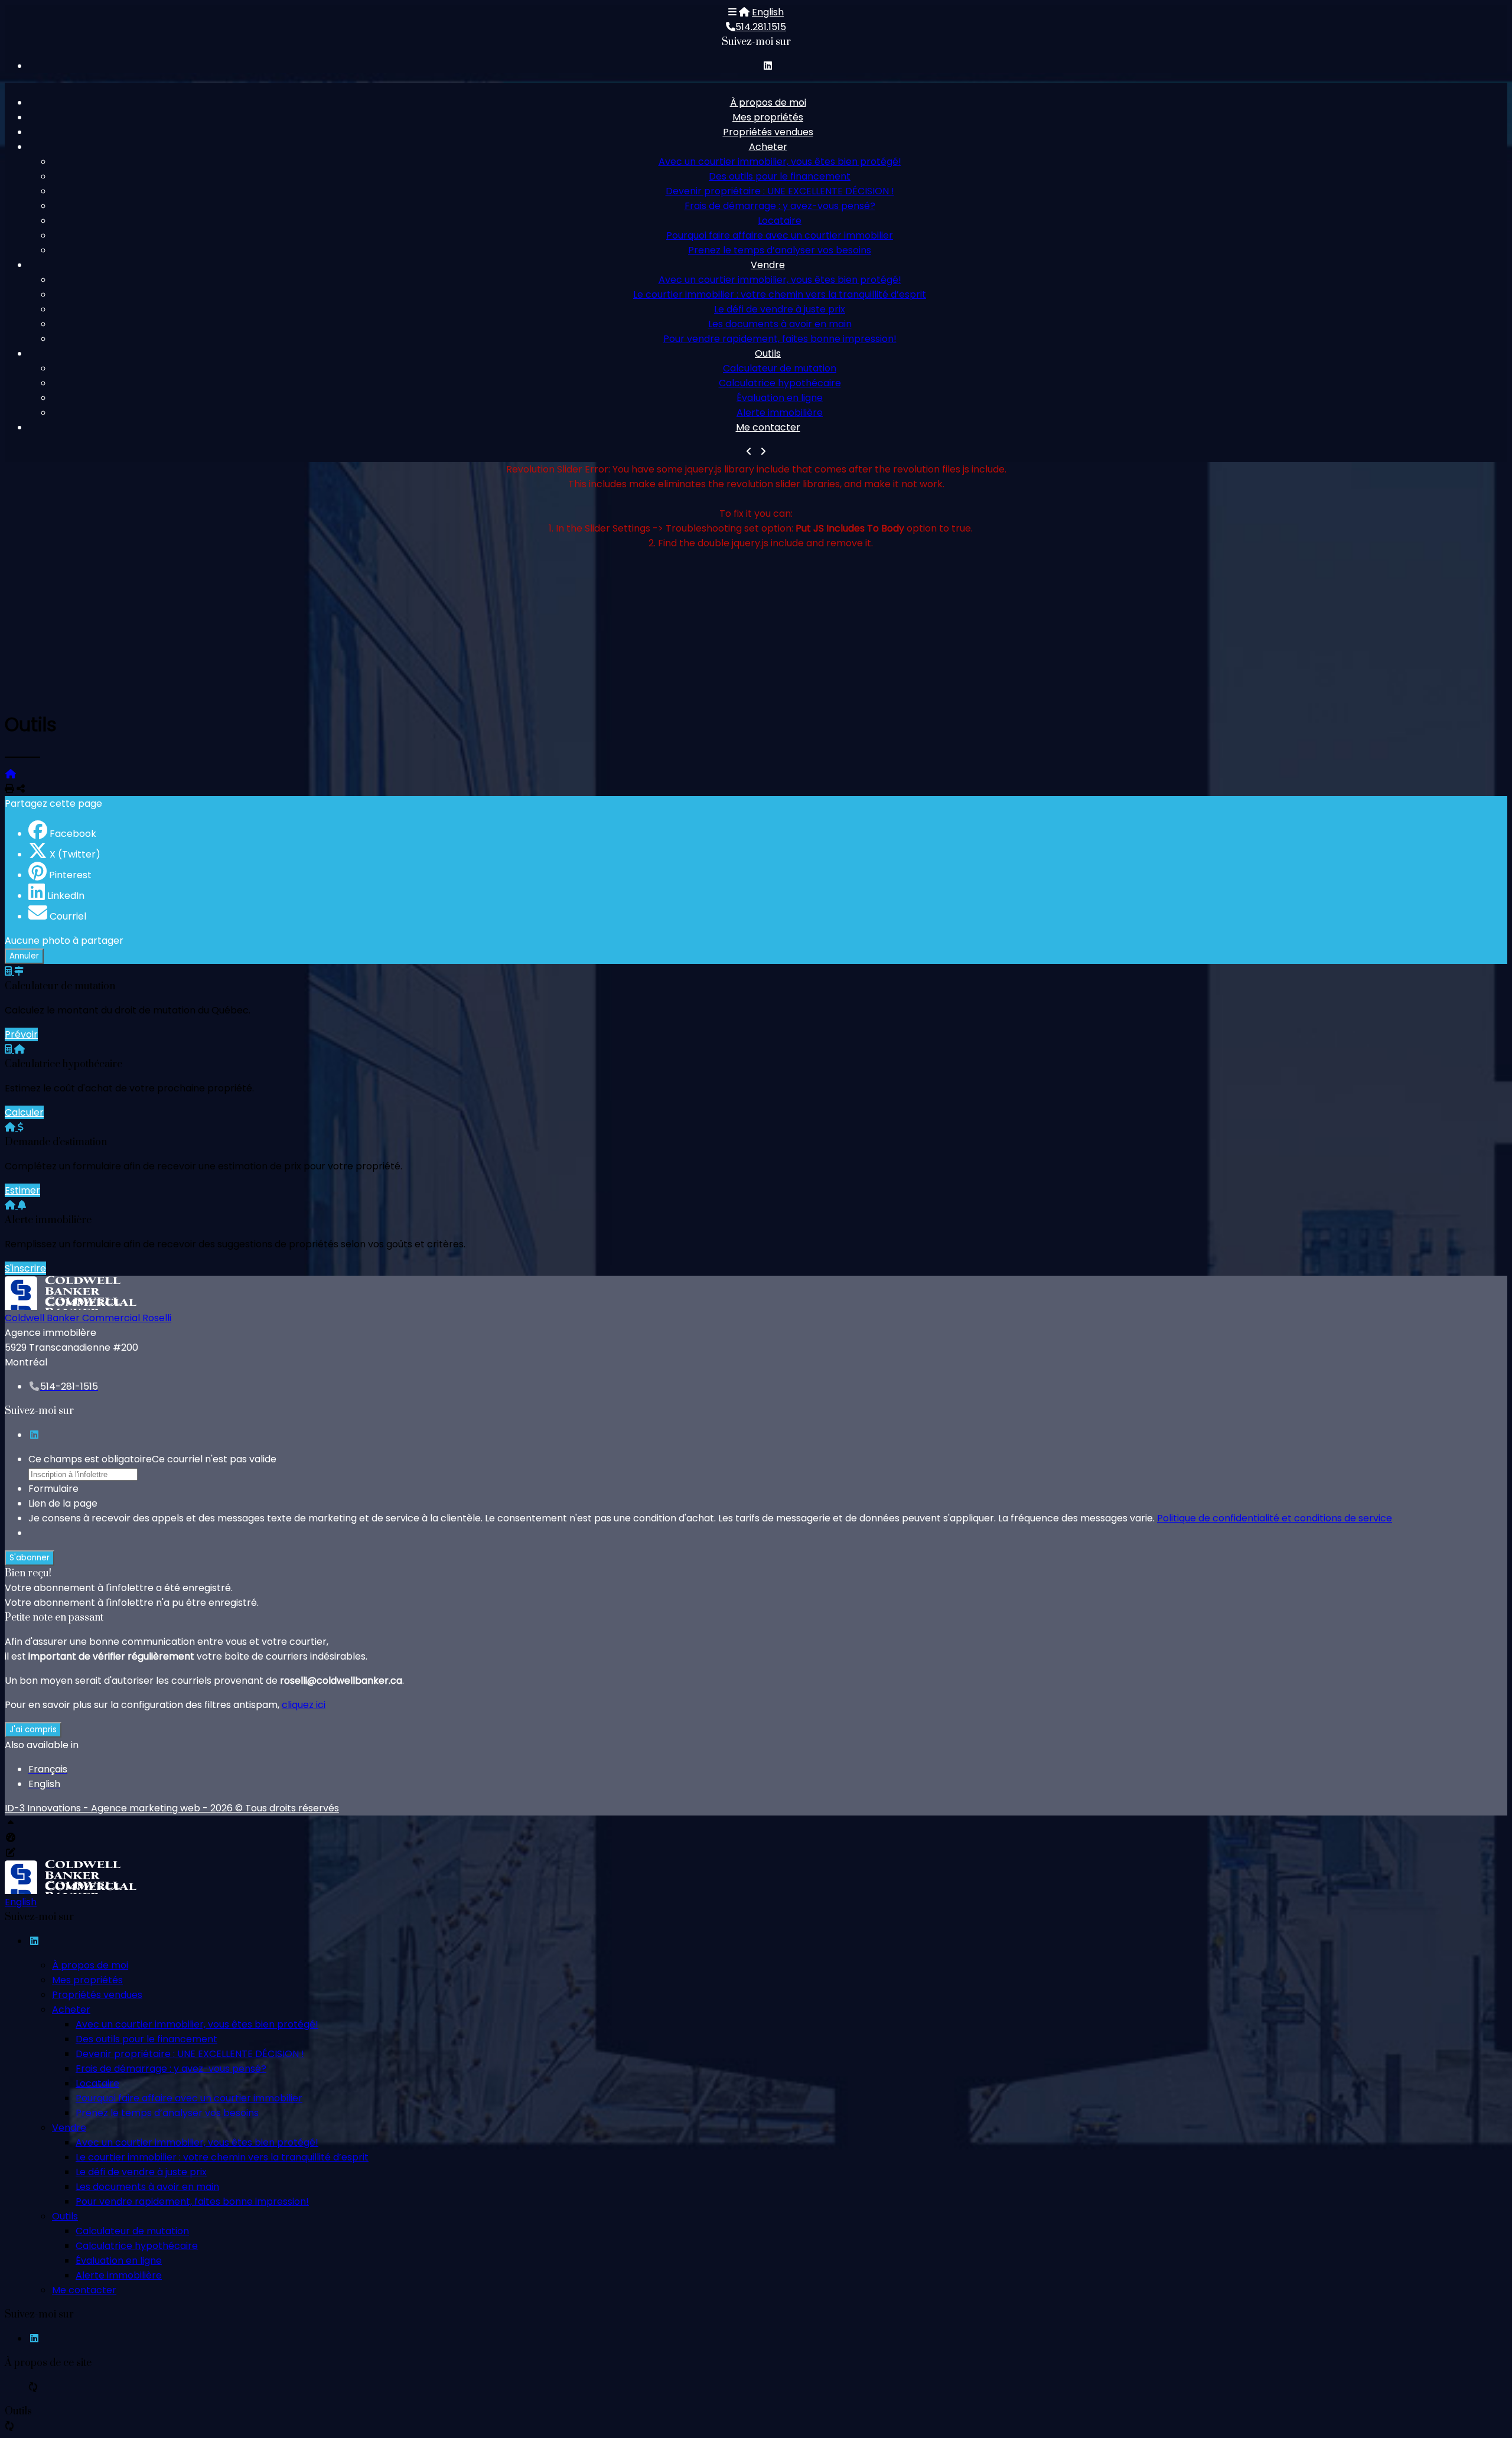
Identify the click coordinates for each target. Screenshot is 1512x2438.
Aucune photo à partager (64, 941)
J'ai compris (33, 1730)
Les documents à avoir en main (780, 324)
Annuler (24, 956)
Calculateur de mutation (780, 368)
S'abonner (30, 1558)
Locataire (780, 221)
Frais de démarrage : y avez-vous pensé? (780, 206)
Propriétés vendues (768, 132)
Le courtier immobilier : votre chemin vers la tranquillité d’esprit (780, 294)
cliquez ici (304, 1705)
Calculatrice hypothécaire (780, 383)
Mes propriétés (768, 117)
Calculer (24, 1112)
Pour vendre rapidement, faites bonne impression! (780, 339)
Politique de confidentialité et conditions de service (1275, 1518)
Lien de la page (63, 1503)
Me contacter (768, 427)
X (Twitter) (75, 854)
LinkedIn (66, 896)
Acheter (768, 147)
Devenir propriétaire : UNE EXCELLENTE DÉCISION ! (780, 191)
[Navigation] (732, 12)
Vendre (768, 265)
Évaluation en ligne (780, 398)
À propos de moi (768, 102)
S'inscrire (25, 1268)
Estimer (22, 1190)
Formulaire (53, 1489)
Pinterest (70, 875)
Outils (768, 353)
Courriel (68, 916)
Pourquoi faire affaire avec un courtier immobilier (780, 235)
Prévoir (21, 1034)
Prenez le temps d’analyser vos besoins (780, 250)
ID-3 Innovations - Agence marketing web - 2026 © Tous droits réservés (172, 1808)
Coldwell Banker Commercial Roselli (88, 1318)
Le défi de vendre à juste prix (780, 309)
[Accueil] (744, 12)
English (768, 12)
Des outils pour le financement (780, 176)
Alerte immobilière (780, 413)
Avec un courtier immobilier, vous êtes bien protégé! (780, 162)
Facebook (73, 834)
